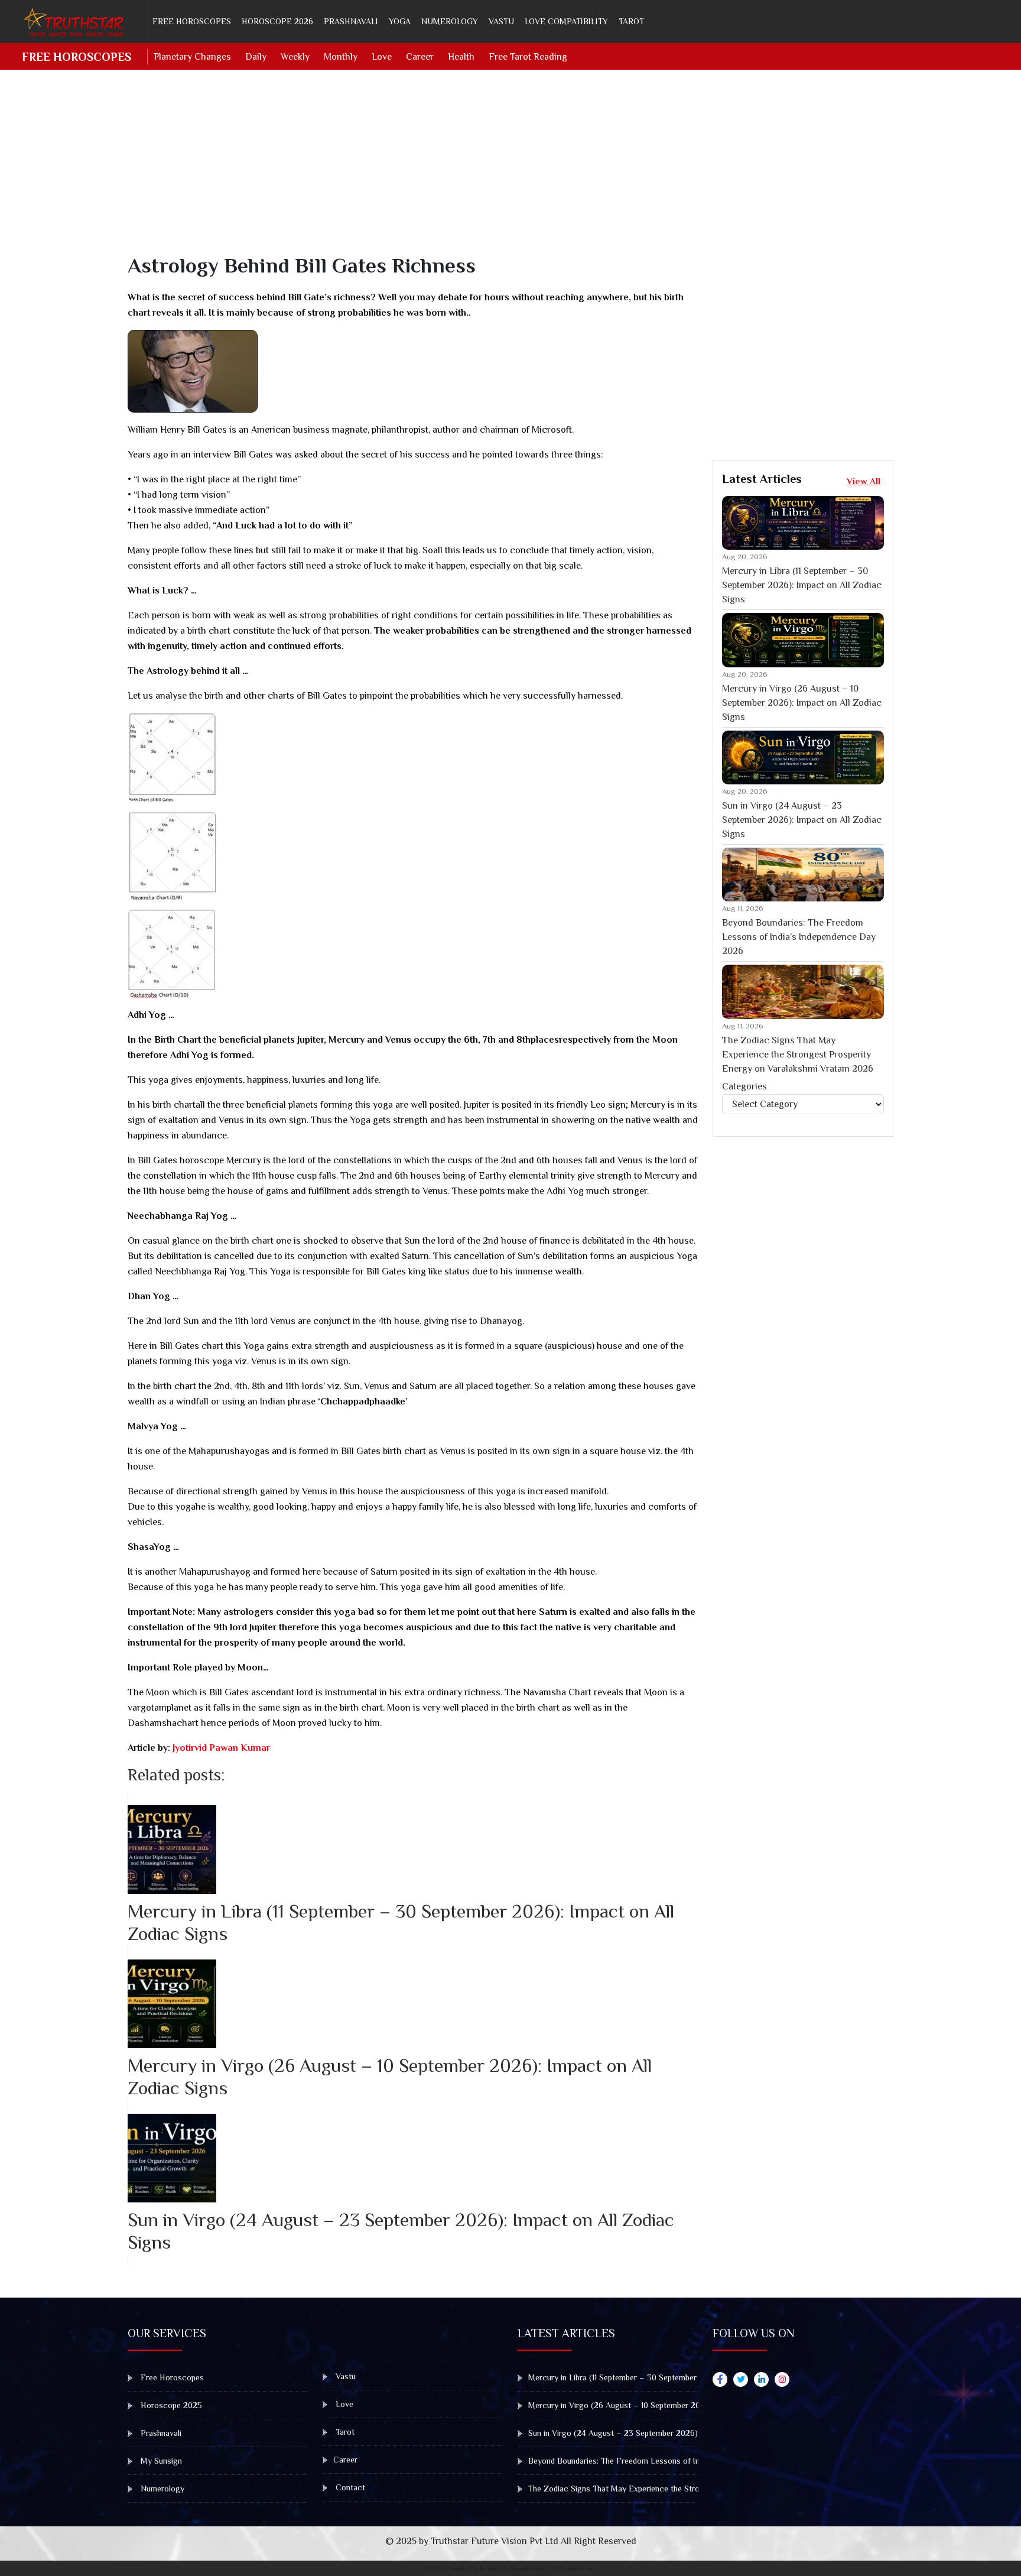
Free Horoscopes (192, 21)
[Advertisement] (482, 170)
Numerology (450, 21)
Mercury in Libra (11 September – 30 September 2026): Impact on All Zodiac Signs (802, 585)
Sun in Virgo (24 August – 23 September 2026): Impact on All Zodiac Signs (802, 820)
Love (382, 57)
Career (420, 57)
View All (864, 481)
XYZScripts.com (572, 2568)
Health (461, 57)
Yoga (400, 21)
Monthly (341, 57)
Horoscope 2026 (277, 21)
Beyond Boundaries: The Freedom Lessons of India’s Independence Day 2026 (799, 937)
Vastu (501, 21)
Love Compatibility (566, 21)
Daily (256, 57)
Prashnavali (351, 21)
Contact (349, 2487)
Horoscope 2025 (170, 2405)
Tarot (631, 21)
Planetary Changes (192, 57)
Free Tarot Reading (528, 57)
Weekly (295, 57)
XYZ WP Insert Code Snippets (468, 2568)
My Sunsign (160, 2461)
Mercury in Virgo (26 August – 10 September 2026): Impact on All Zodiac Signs (802, 703)
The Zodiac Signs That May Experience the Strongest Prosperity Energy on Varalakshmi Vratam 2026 (798, 1055)
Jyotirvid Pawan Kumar (220, 1748)
